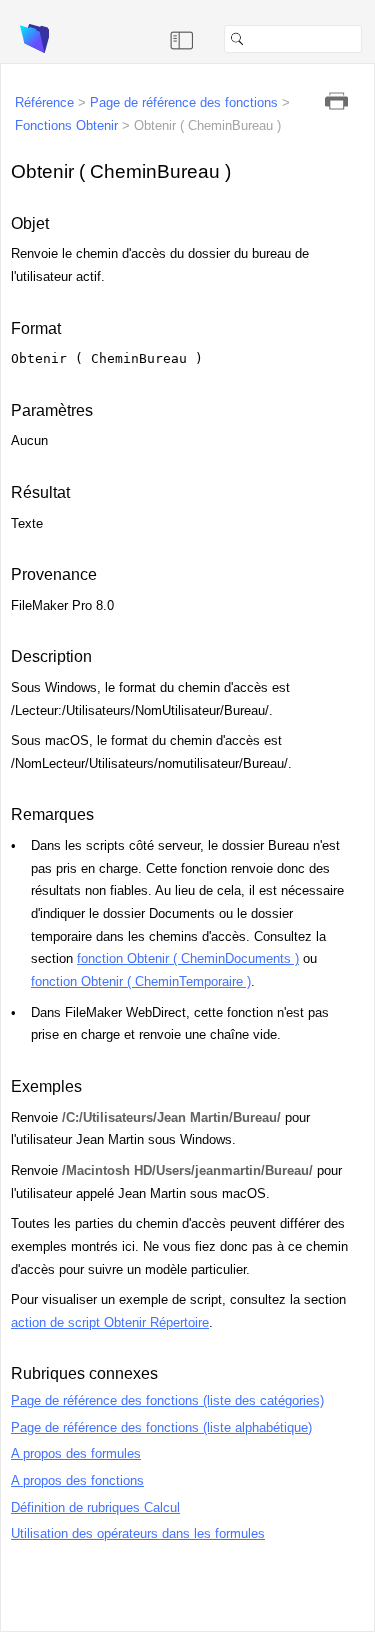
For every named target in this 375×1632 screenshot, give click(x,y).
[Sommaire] (182, 39)
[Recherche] (370, 39)
